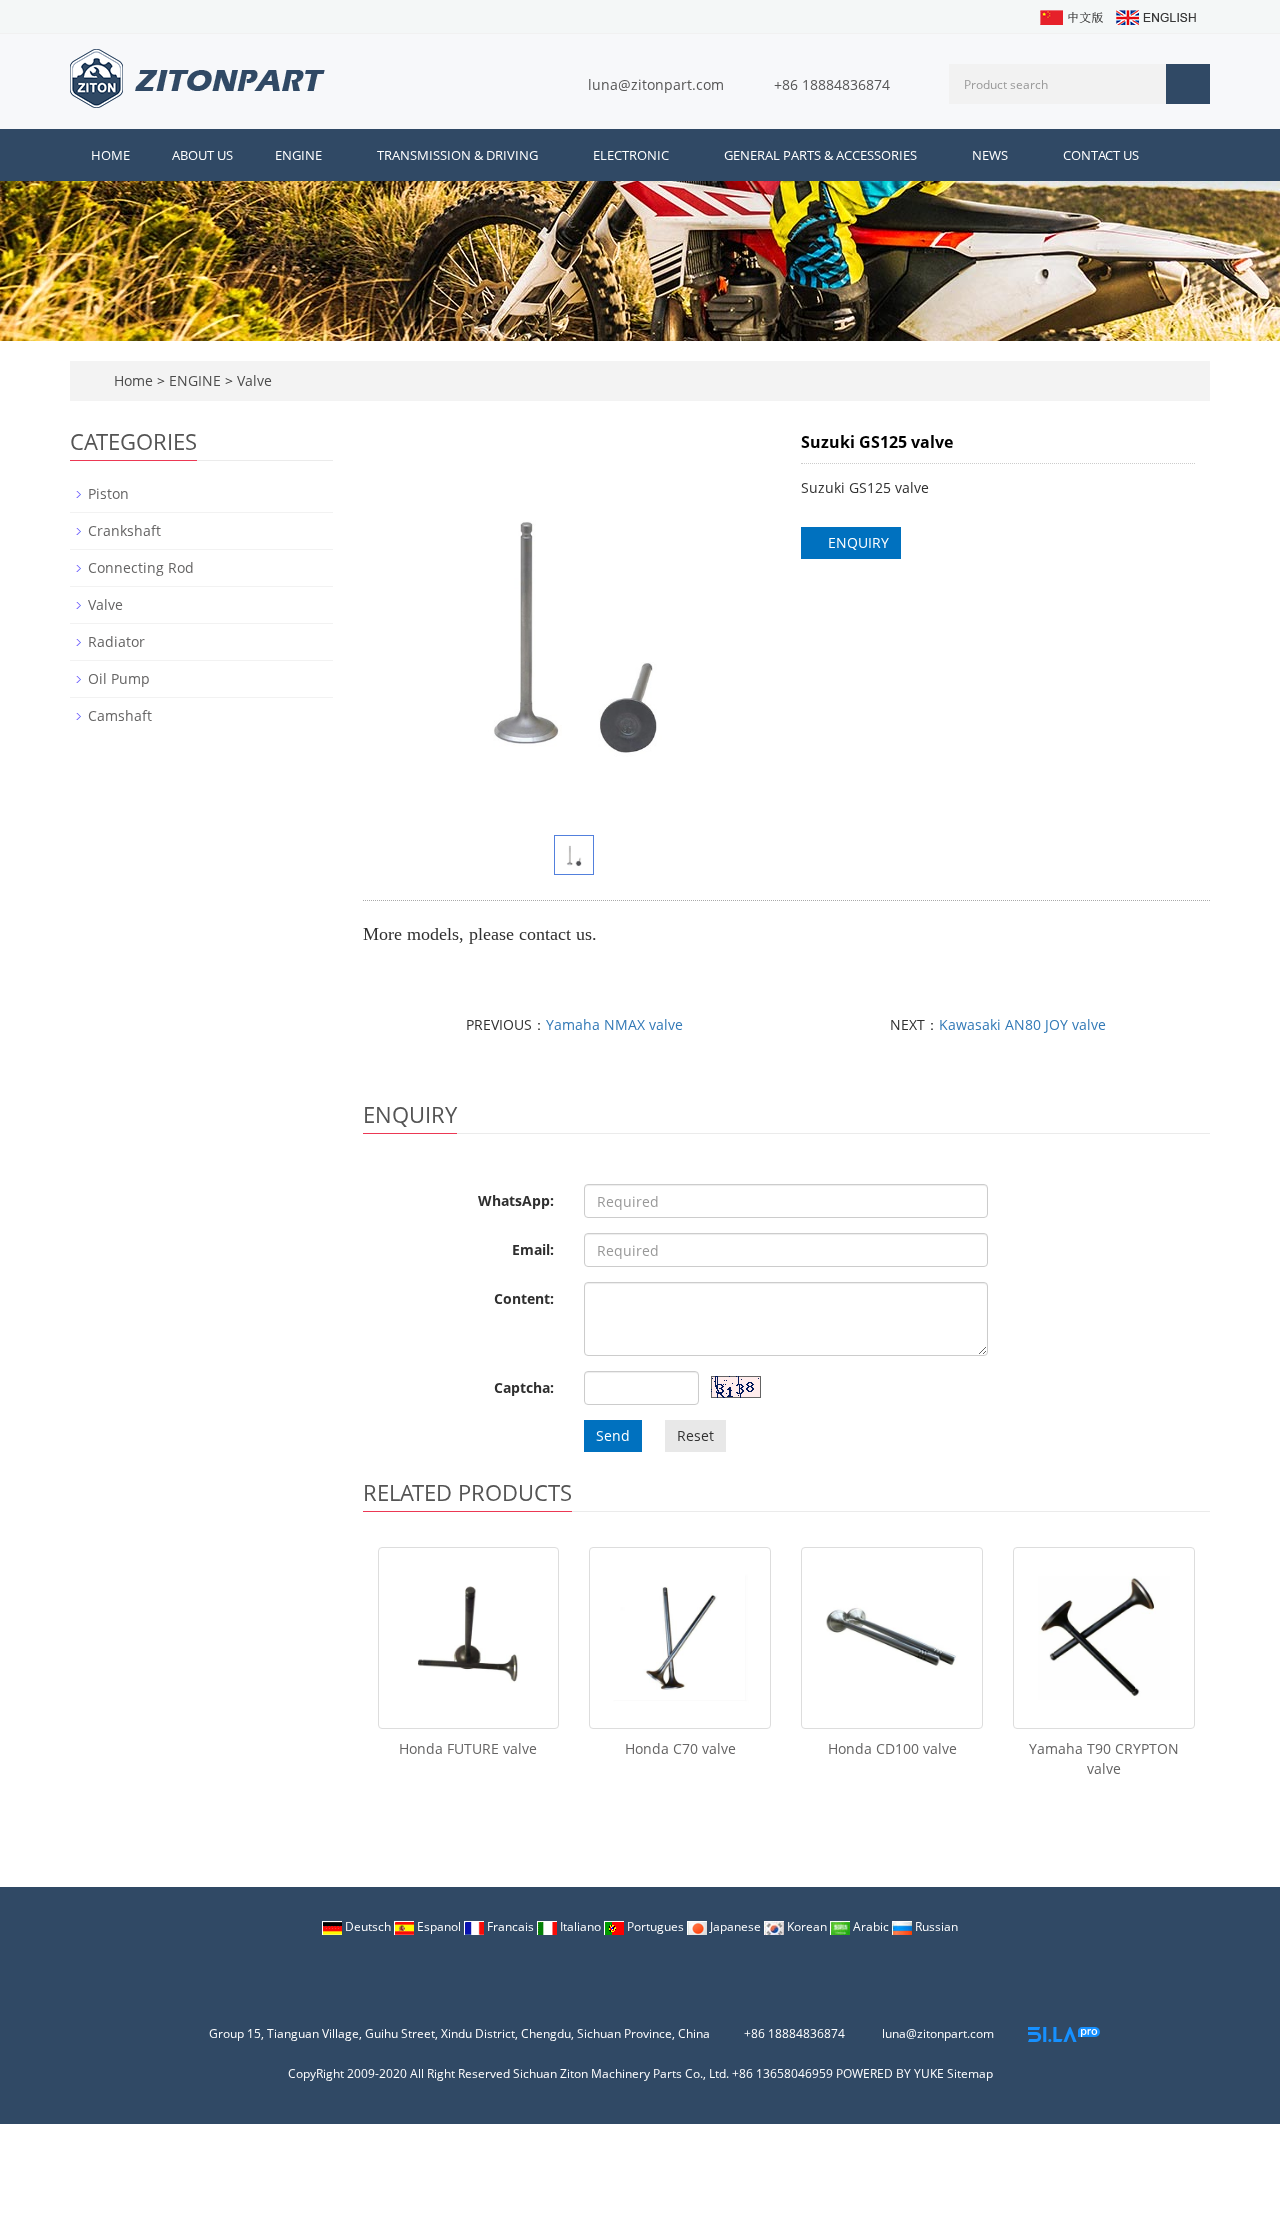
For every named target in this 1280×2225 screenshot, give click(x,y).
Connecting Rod (141, 567)
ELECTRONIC (632, 155)
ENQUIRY (856, 542)
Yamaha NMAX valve (614, 1024)
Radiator (116, 641)
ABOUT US (202, 155)
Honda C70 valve (680, 1748)
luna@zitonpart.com (656, 84)
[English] (1155, 15)
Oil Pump (119, 678)
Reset (695, 1435)
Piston (108, 493)
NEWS (991, 155)
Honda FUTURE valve (468, 1748)
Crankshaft (124, 530)
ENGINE (300, 155)
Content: (524, 1298)
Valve (252, 380)
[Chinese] (1070, 15)
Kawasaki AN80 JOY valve (1022, 1024)
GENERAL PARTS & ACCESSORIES (822, 155)
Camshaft (120, 715)
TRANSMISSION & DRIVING (459, 155)
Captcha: (524, 1387)
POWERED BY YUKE (891, 2073)
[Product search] (1188, 84)
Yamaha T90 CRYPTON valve (1104, 1758)
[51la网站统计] (1064, 2033)
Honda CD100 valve (892, 1748)
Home (110, 155)
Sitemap (970, 2073)
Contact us (1101, 155)
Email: (533, 1249)
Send (613, 1435)
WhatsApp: (516, 1200)
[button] (330, 155)
